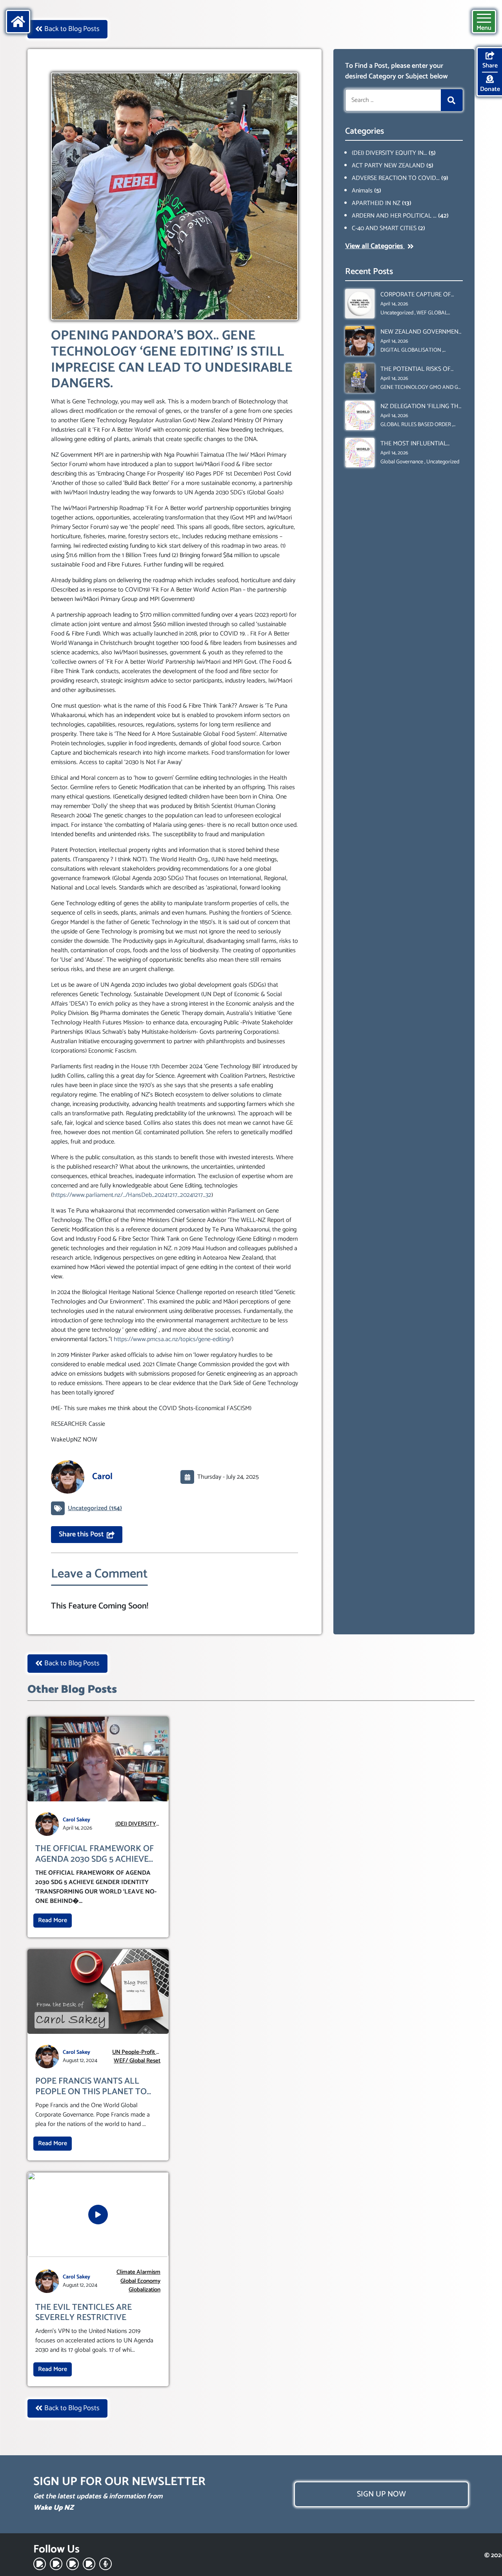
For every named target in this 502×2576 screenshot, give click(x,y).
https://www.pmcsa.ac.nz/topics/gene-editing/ (173, 1339)
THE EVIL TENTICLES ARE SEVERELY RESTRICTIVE (84, 2313)
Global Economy (140, 2281)
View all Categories (375, 246)
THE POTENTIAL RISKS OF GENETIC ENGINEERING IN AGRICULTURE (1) (416, 369)
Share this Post (81, 1534)
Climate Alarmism (138, 2272)
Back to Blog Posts (72, 29)
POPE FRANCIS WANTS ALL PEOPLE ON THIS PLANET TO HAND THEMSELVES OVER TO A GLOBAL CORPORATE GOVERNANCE (96, 2087)
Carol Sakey (76, 1820)
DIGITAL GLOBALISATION (411, 350)
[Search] (452, 100)
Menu (484, 28)
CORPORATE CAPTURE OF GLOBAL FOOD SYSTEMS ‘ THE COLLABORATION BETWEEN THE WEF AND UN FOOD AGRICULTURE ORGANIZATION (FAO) (421, 295)
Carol (102, 1477)
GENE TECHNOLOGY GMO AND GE (421, 388)
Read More (53, 1920)
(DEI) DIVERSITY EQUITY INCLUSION (136, 1824)
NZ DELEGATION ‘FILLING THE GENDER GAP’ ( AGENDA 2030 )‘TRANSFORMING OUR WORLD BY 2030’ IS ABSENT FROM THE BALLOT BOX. (421, 407)
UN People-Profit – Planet (136, 2052)
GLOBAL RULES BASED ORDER (416, 425)
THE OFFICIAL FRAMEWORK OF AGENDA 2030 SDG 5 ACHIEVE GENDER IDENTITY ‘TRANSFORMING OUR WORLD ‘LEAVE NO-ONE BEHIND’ (95, 1854)
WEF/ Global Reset (137, 2061)
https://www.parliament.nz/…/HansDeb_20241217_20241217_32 (132, 1195)
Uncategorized (397, 313)
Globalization (145, 2290)
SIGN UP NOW (381, 2494)
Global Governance (402, 462)
